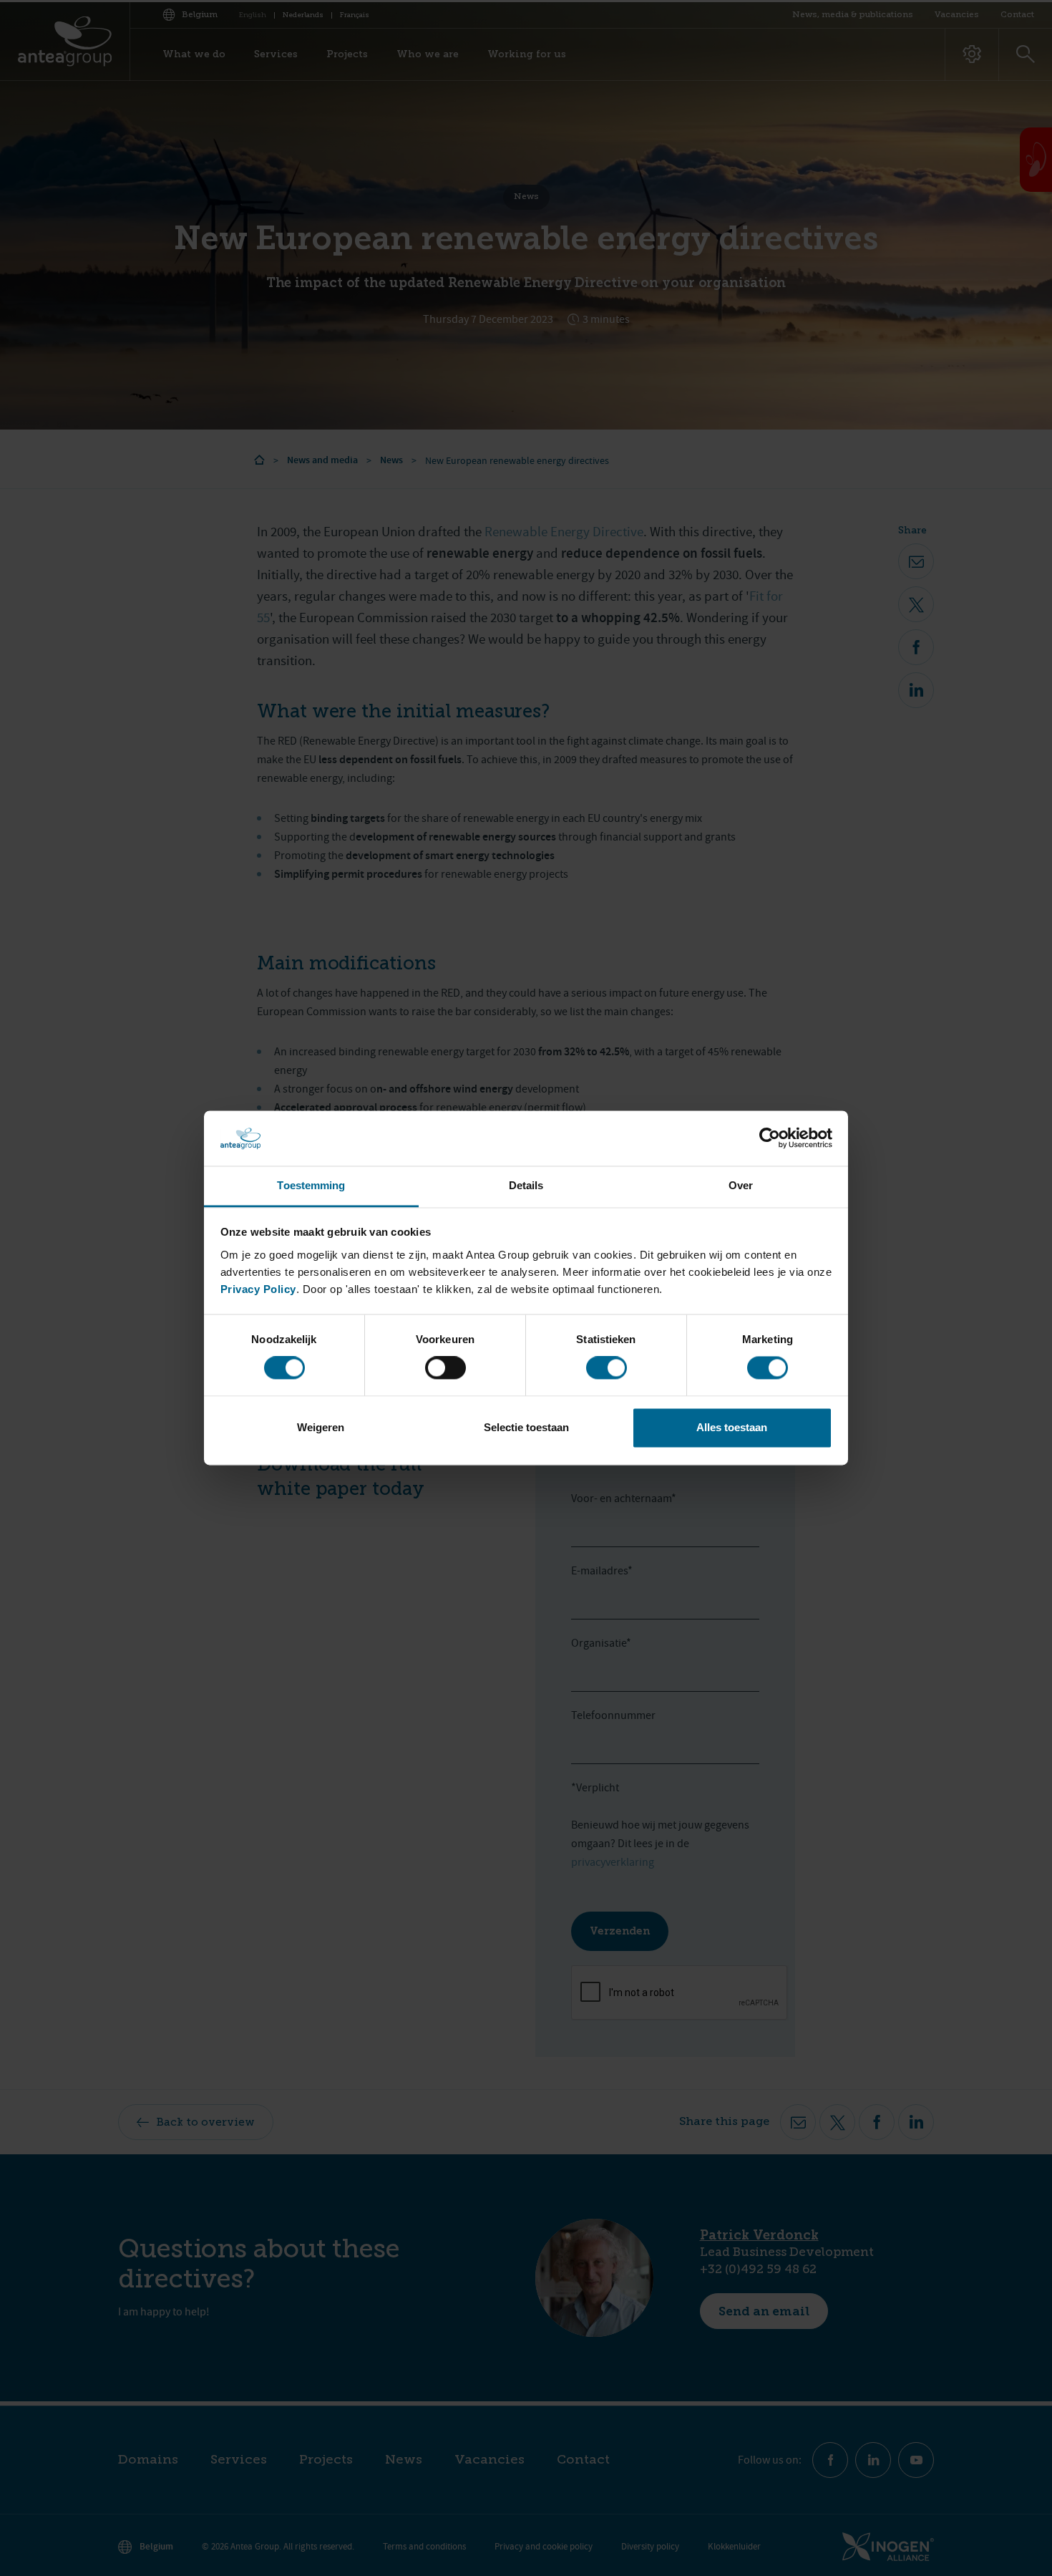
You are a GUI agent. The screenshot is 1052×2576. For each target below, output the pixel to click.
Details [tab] (526, 1185)
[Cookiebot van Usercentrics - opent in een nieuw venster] (770, 1138)
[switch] (445, 1368)
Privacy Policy (258, 1289)
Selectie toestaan (526, 1427)
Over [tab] (741, 1185)
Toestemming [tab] (311, 1185)
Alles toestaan (732, 1427)
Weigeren (321, 1427)
